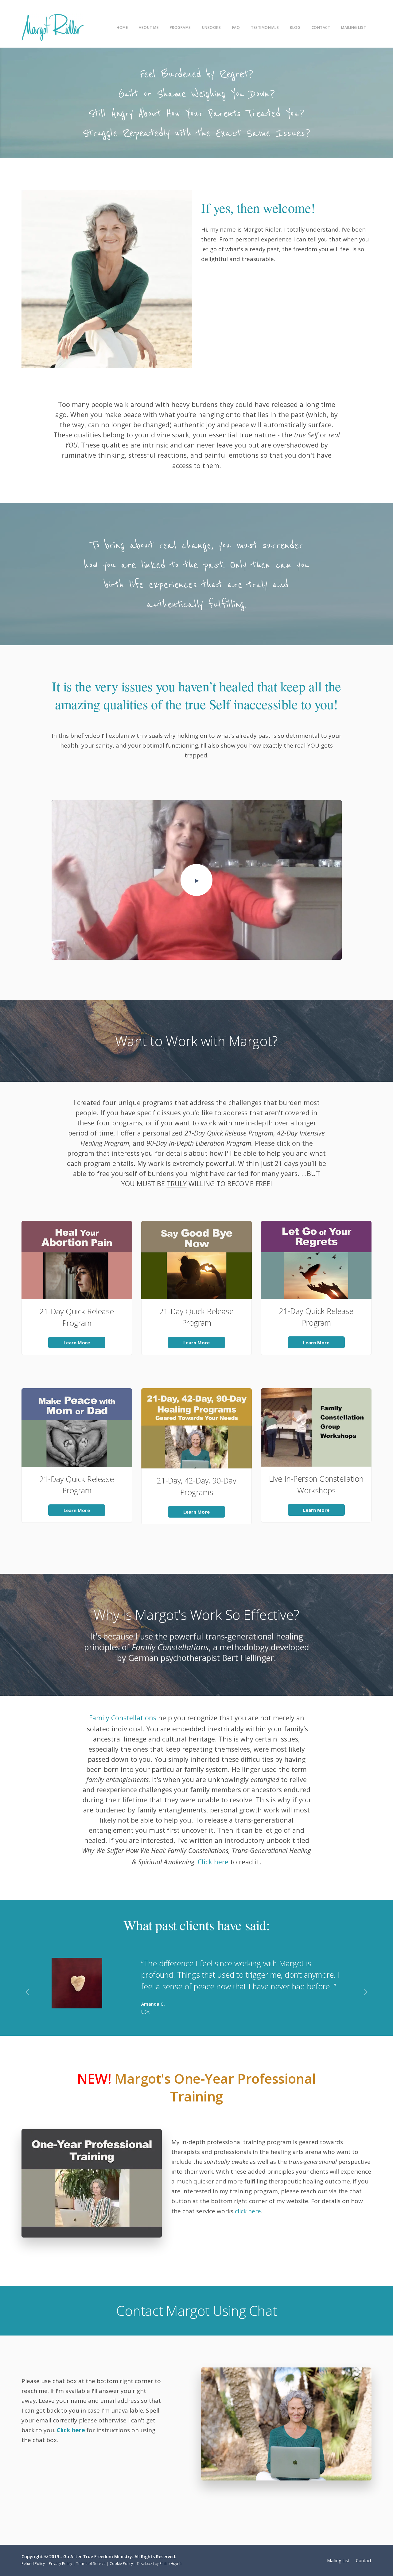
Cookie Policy (121, 2563)
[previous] (27, 1993)
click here (248, 2211)
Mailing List (354, 27)
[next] (366, 1993)
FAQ (236, 27)
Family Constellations (123, 1718)
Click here (213, 1862)
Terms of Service (91, 2563)
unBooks (212, 27)
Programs (180, 27)
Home (122, 27)
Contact (321, 27)
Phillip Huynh (170, 2563)
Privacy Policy (60, 2563)
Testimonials (265, 27)
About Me (149, 27)
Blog (295, 27)
